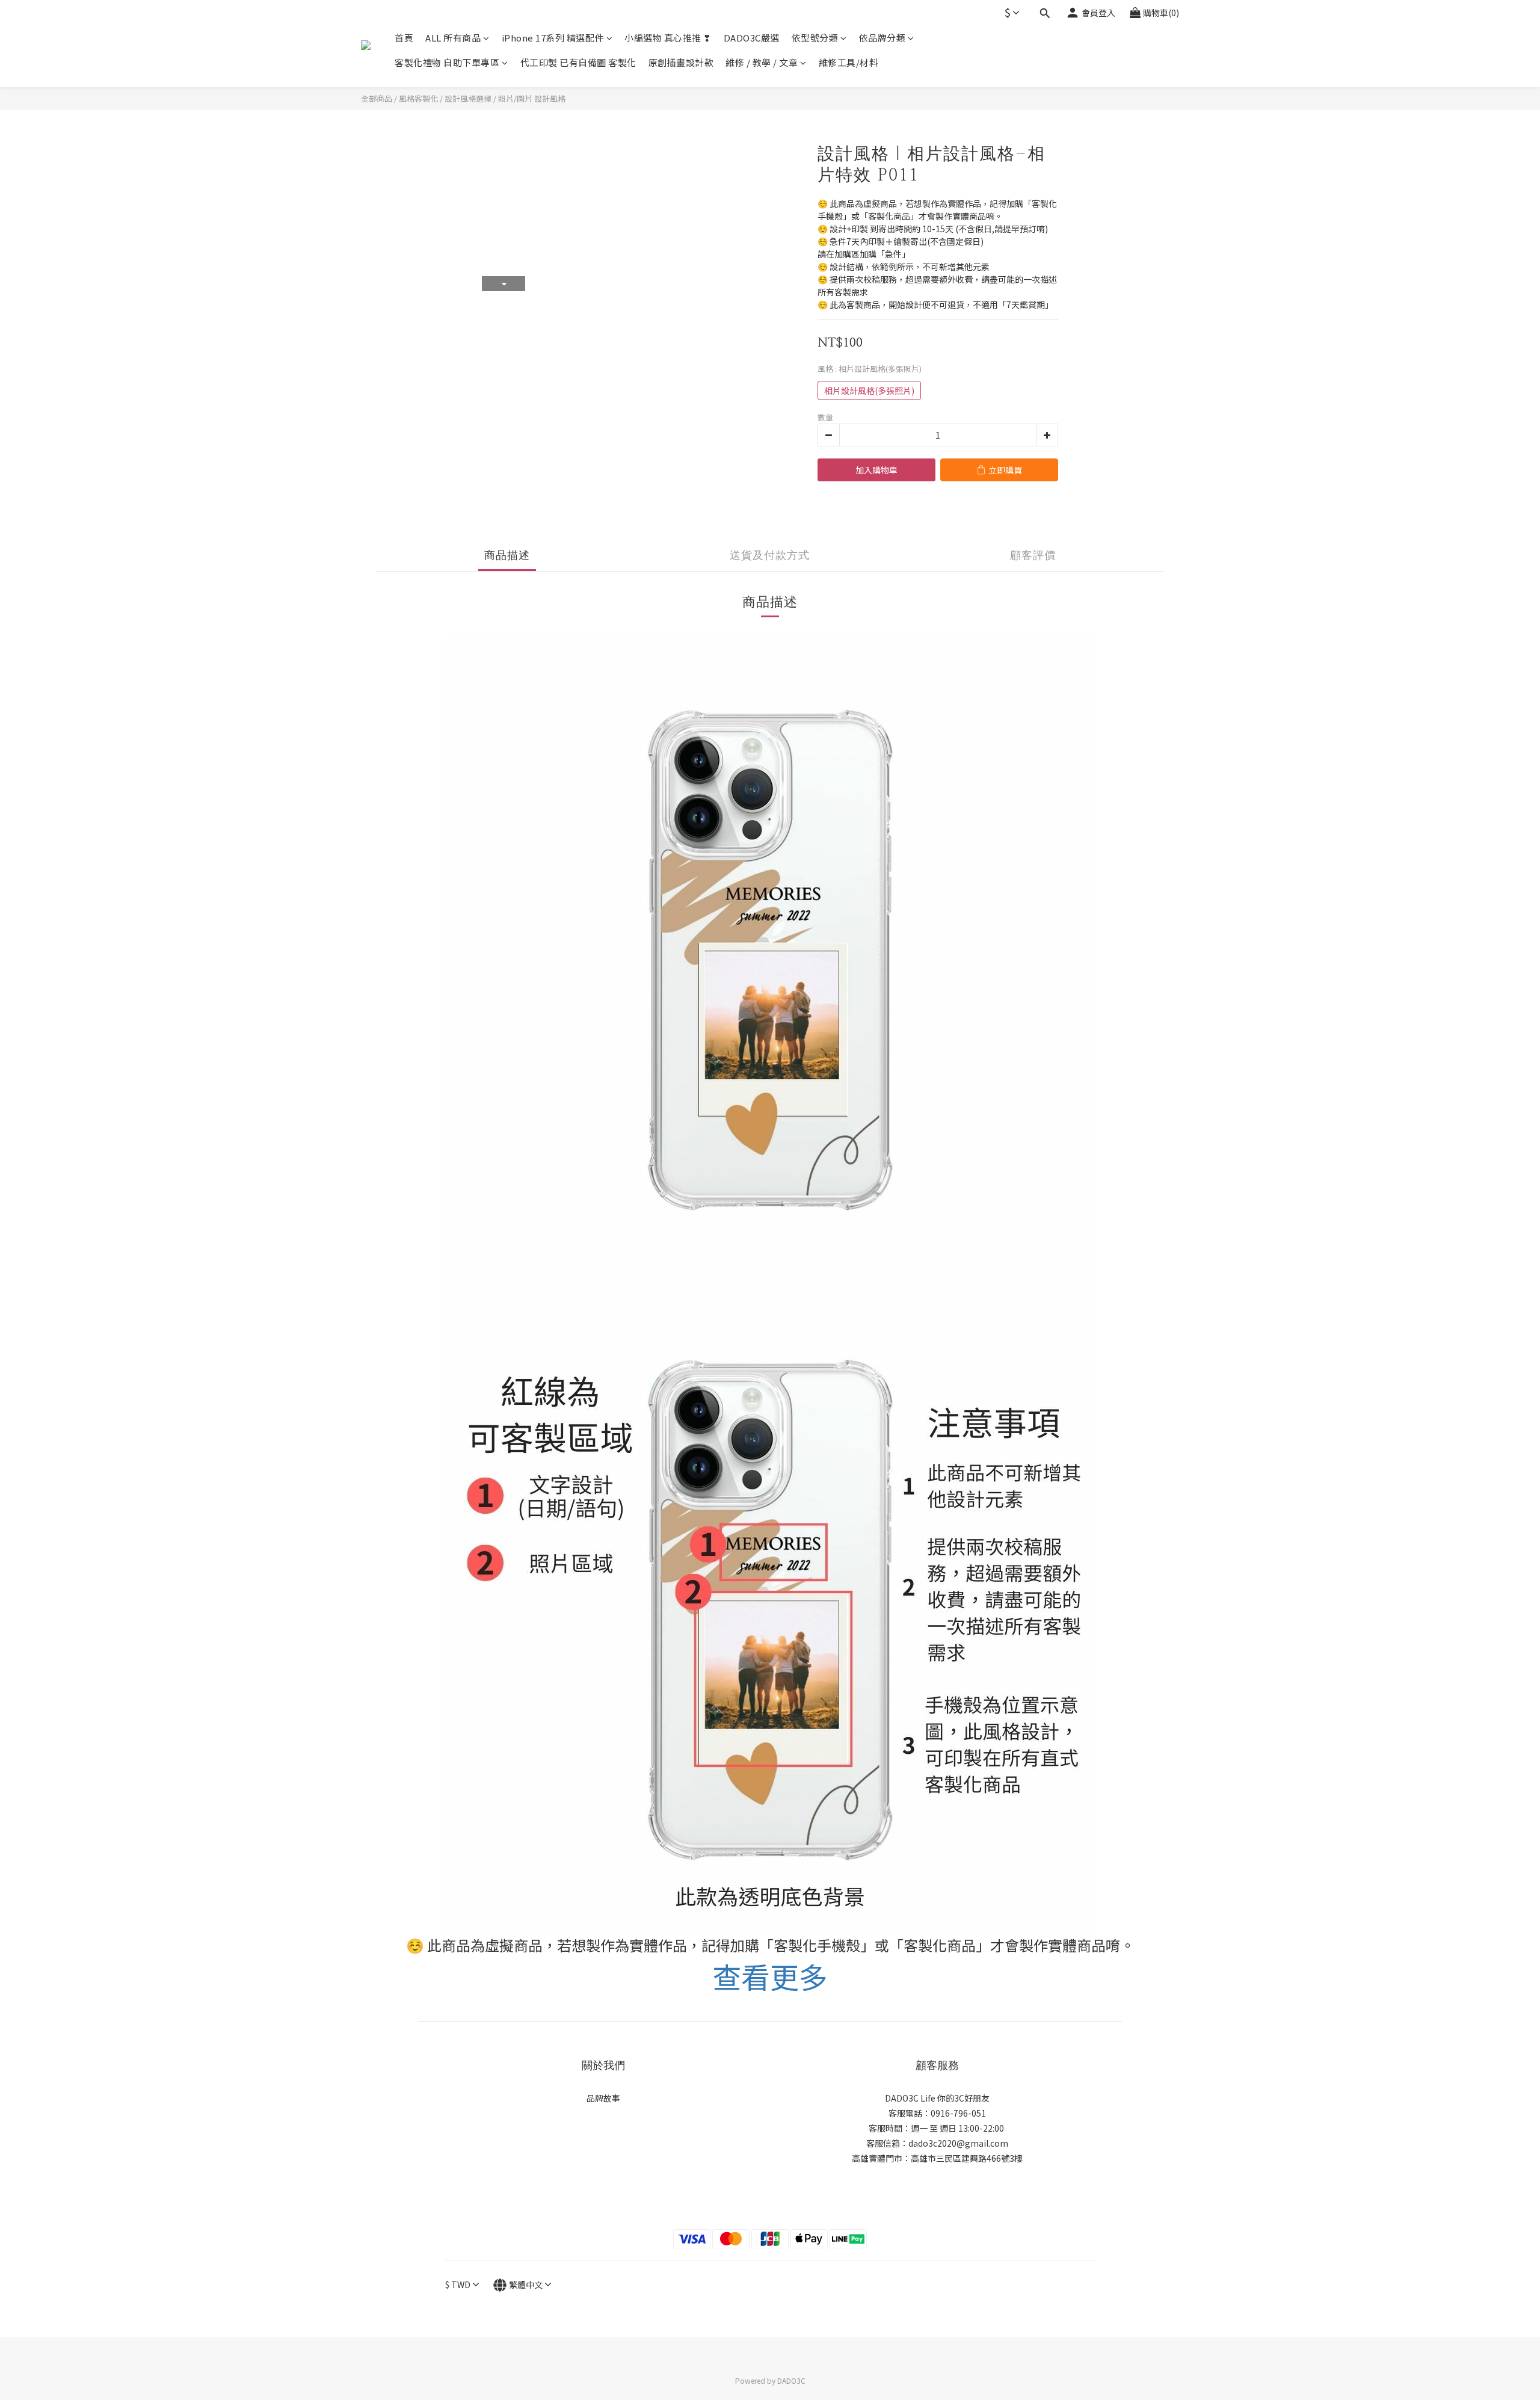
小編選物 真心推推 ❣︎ (668, 38)
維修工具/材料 (849, 62)
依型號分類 (815, 38)
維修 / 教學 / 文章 (762, 62)
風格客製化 (418, 98)
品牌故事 (603, 2098)
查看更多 (770, 1976)
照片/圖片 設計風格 (532, 98)
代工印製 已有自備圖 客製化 (578, 62)
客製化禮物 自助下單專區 (447, 62)
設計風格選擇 (468, 98)
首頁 (404, 38)
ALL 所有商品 (453, 38)
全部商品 (377, 98)
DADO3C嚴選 (752, 38)
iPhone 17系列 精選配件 (553, 38)
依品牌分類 (882, 38)
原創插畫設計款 (681, 62)
